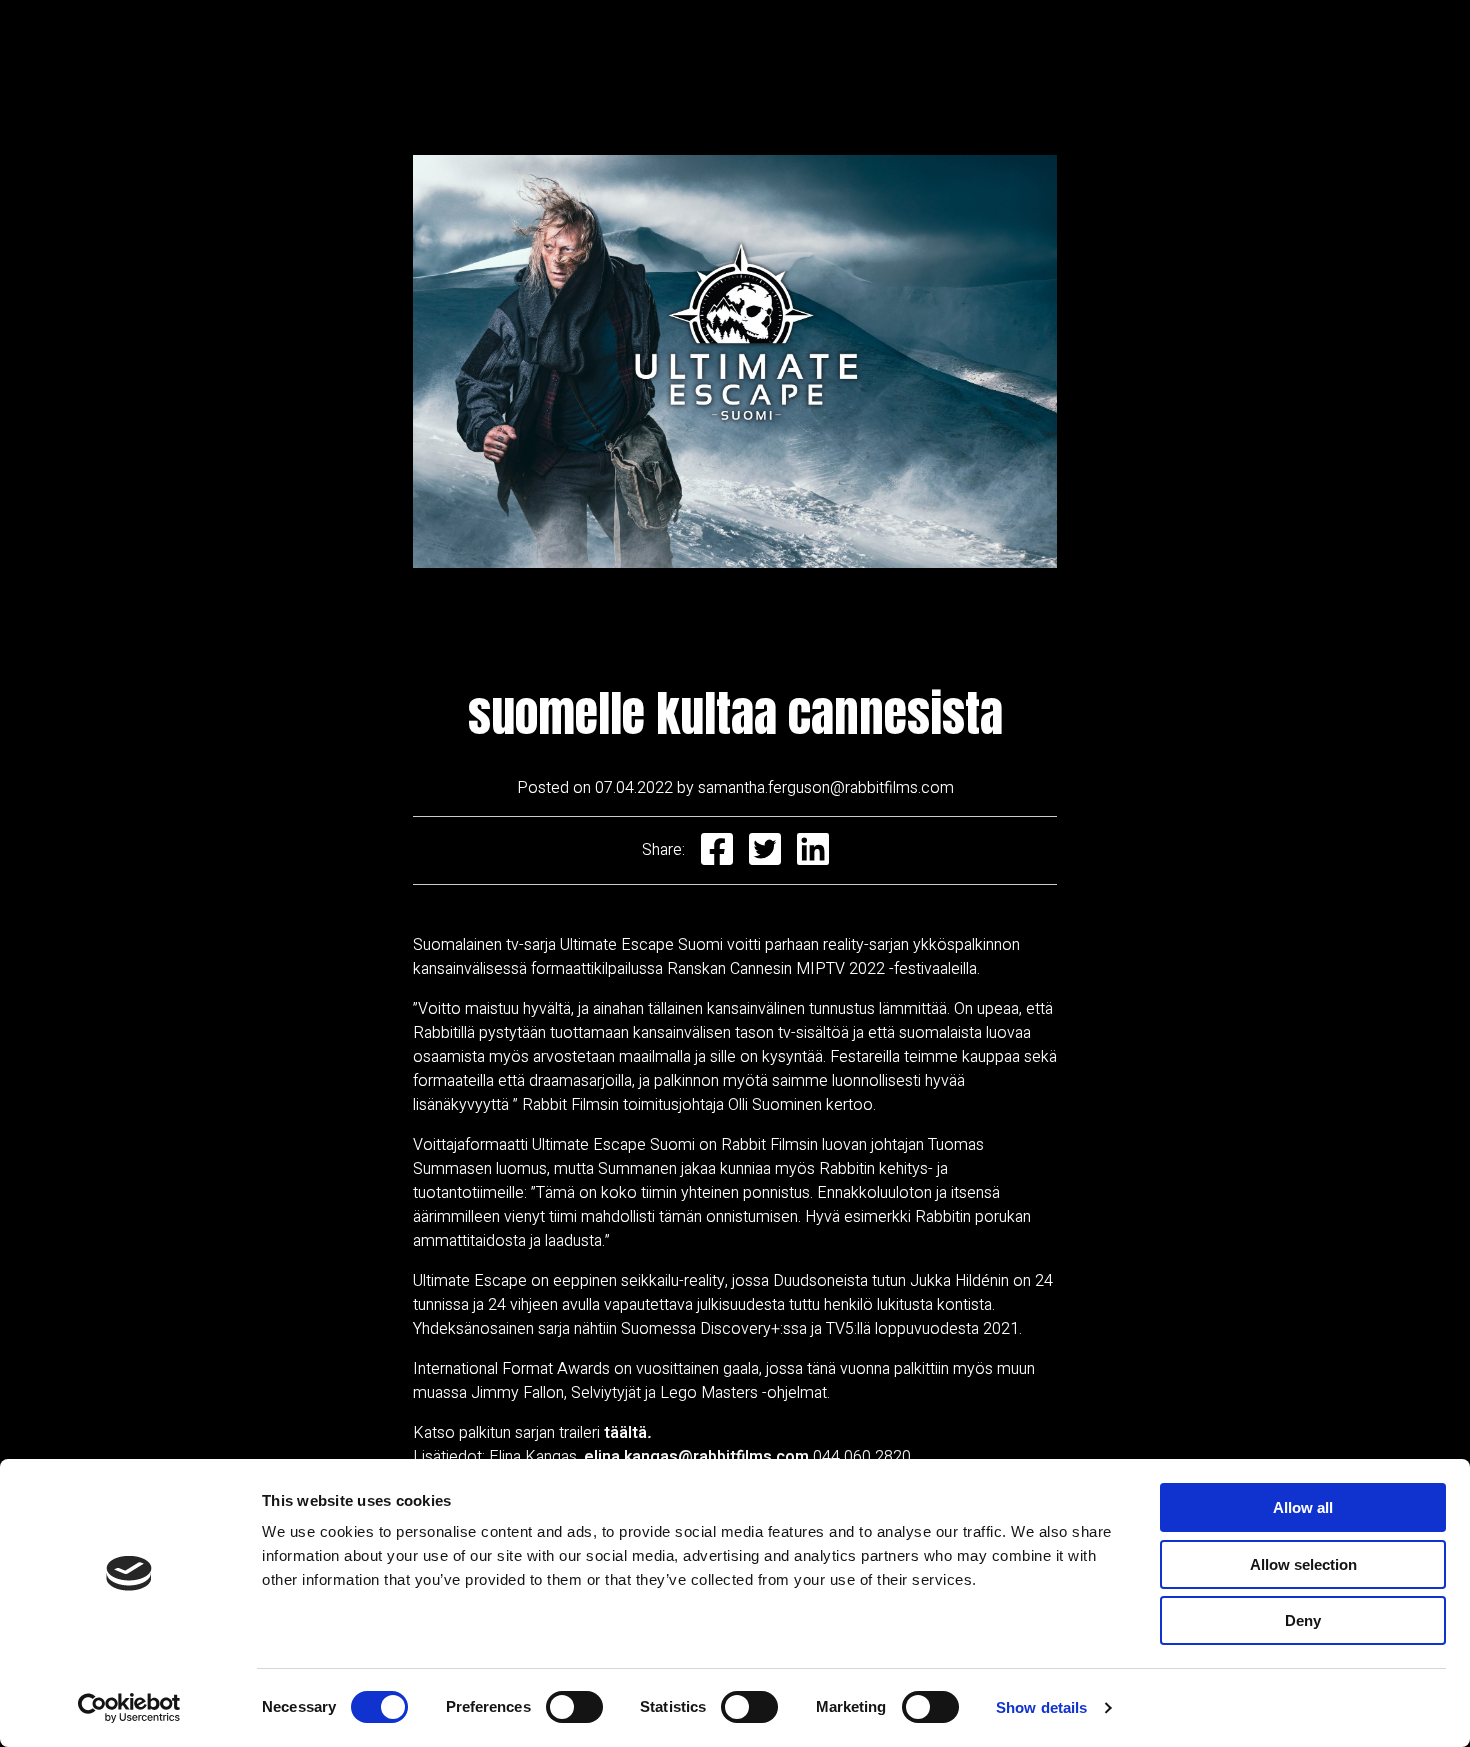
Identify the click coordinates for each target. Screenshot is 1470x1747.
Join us (1030, 44)
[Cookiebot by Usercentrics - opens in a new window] (129, 1708)
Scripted (513, 44)
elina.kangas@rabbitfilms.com (696, 1457)
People (931, 44)
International (811, 44)
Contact (1133, 44)
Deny (1303, 1620)
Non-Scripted (385, 44)
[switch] (574, 1707)
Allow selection (1303, 1564)
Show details (1041, 1707)
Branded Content (654, 44)
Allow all (1303, 1507)
